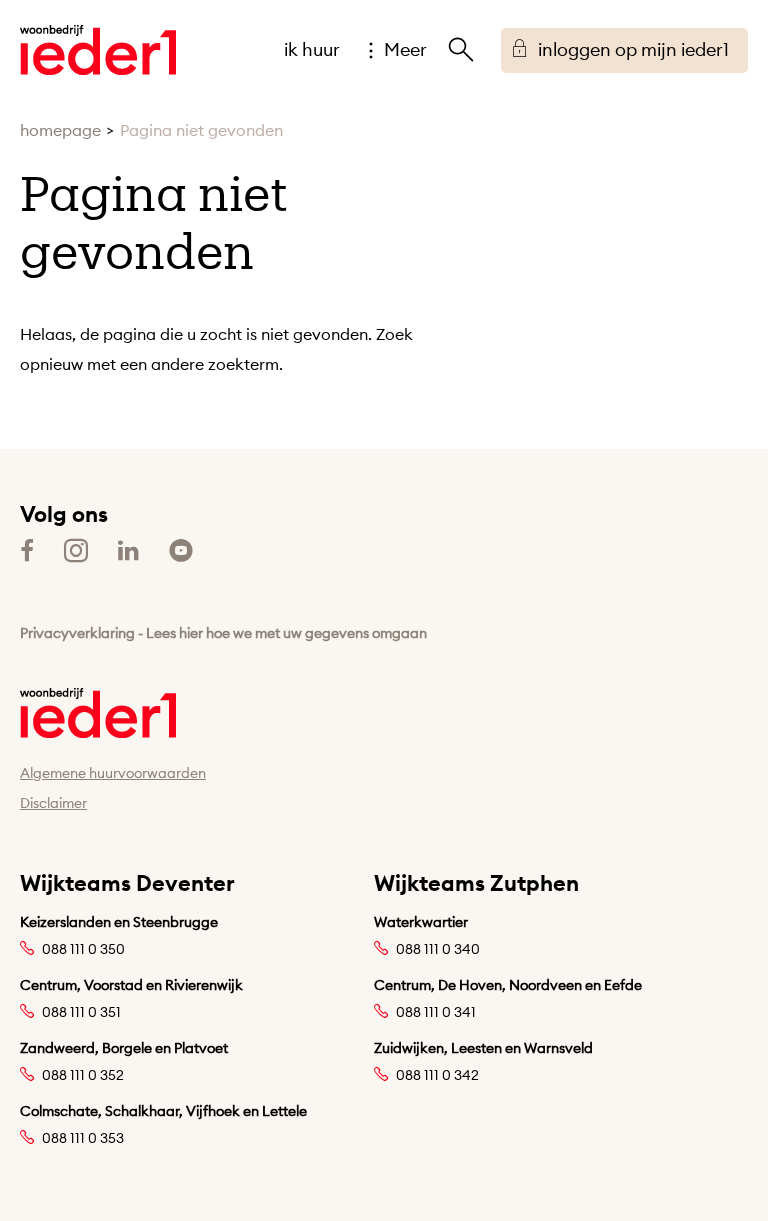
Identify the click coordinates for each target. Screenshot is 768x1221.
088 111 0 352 (83, 1075)
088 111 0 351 (81, 1012)
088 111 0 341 (436, 1012)
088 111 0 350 (83, 949)
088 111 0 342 (437, 1075)
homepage (60, 130)
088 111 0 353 (83, 1138)
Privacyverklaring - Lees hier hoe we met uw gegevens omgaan (223, 633)
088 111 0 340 (438, 949)
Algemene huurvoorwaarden (113, 773)
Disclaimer (53, 803)
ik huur (312, 49)
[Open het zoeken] (461, 50)
